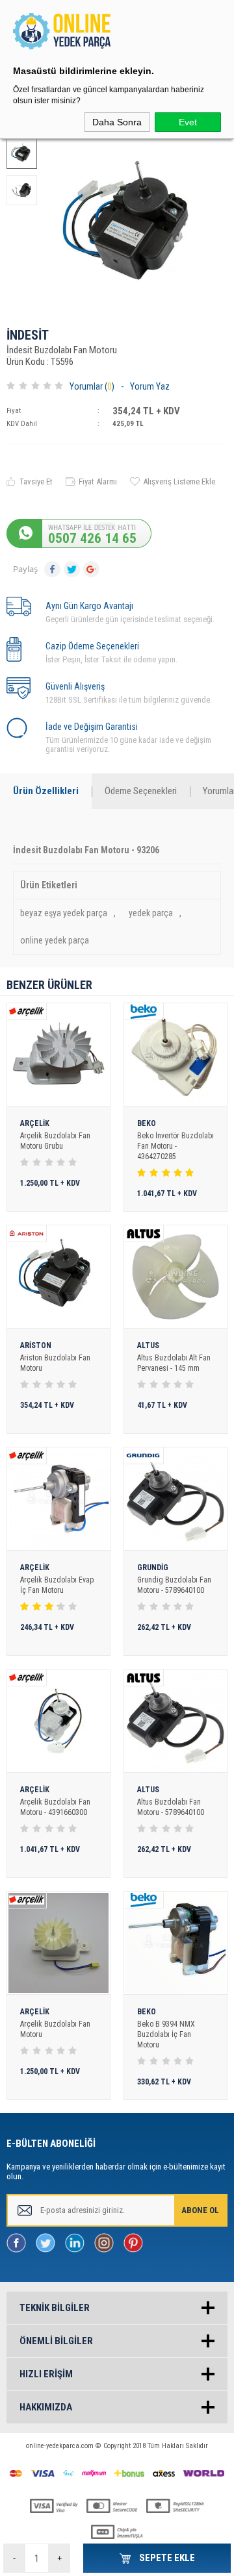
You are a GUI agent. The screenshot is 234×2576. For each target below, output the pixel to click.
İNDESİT (28, 336)
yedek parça (151, 913)
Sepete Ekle (166, 2558)
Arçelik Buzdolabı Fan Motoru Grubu (55, 1141)
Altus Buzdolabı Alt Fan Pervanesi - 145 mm (174, 1363)
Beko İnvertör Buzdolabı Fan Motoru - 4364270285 (175, 1146)
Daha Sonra (117, 122)
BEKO (147, 1124)
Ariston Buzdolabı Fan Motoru (55, 1363)
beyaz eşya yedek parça (64, 913)
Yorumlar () (92, 386)
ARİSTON (36, 1346)
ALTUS (148, 1346)
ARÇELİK (35, 1124)
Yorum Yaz (150, 386)
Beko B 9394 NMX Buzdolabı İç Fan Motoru (166, 2034)
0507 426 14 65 (92, 538)
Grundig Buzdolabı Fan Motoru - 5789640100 (174, 1585)
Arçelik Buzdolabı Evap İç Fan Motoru (57, 1585)
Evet (188, 122)
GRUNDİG (153, 1568)
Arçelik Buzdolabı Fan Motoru (55, 2029)
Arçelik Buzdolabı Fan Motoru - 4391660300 (55, 1807)
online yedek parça (55, 940)
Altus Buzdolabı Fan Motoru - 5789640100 (171, 1807)
